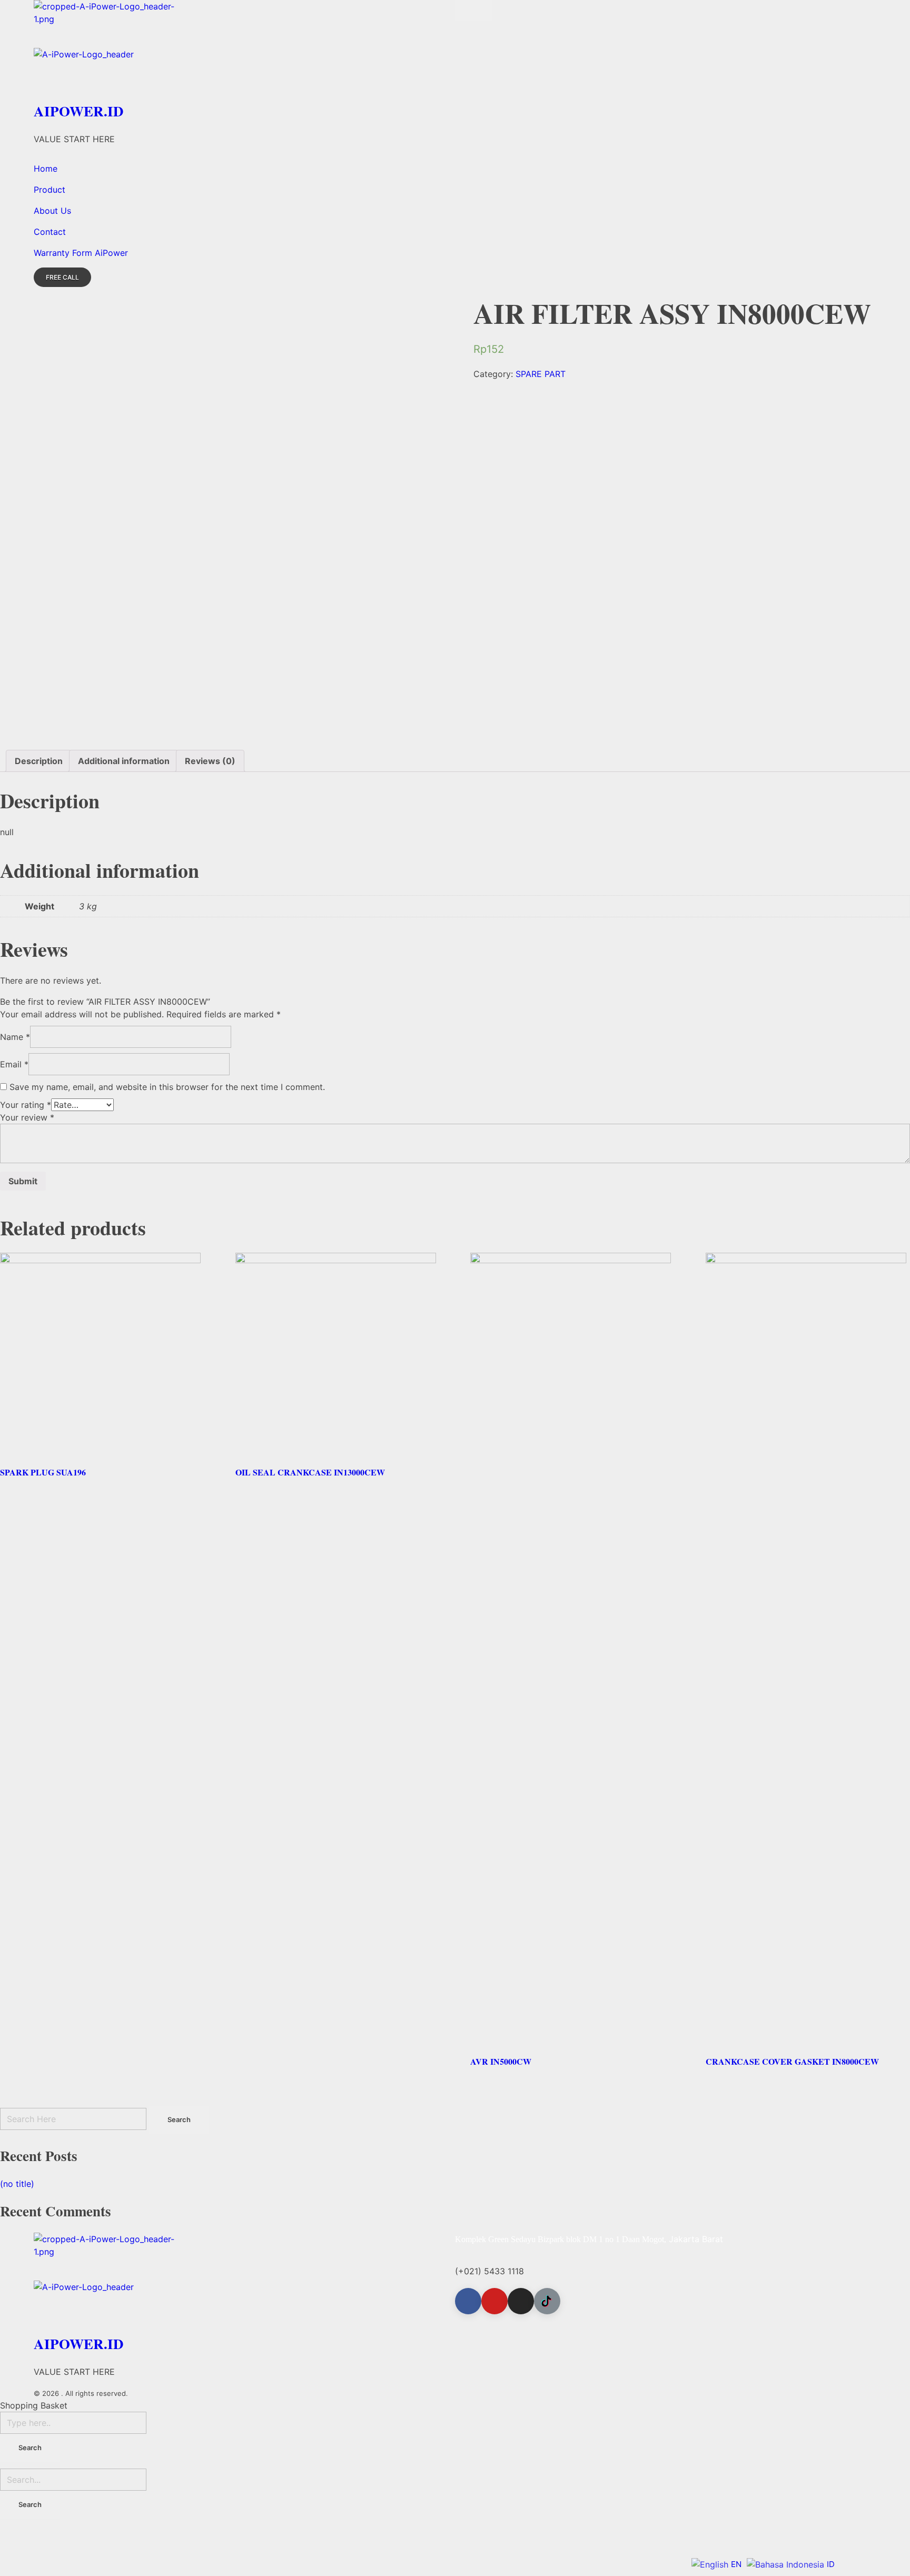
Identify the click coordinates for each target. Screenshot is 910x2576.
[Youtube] (494, 2301)
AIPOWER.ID (79, 111)
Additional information (124, 761)
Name (15, 1037)
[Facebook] (468, 2301)
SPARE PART (541, 374)
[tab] (39, 761)
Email (14, 1064)
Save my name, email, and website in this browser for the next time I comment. (167, 1087)
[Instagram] (521, 2301)
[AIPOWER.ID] (244, 24)
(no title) (17, 2184)
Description (39, 761)
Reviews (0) (210, 761)
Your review (27, 1117)
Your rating (26, 1105)
